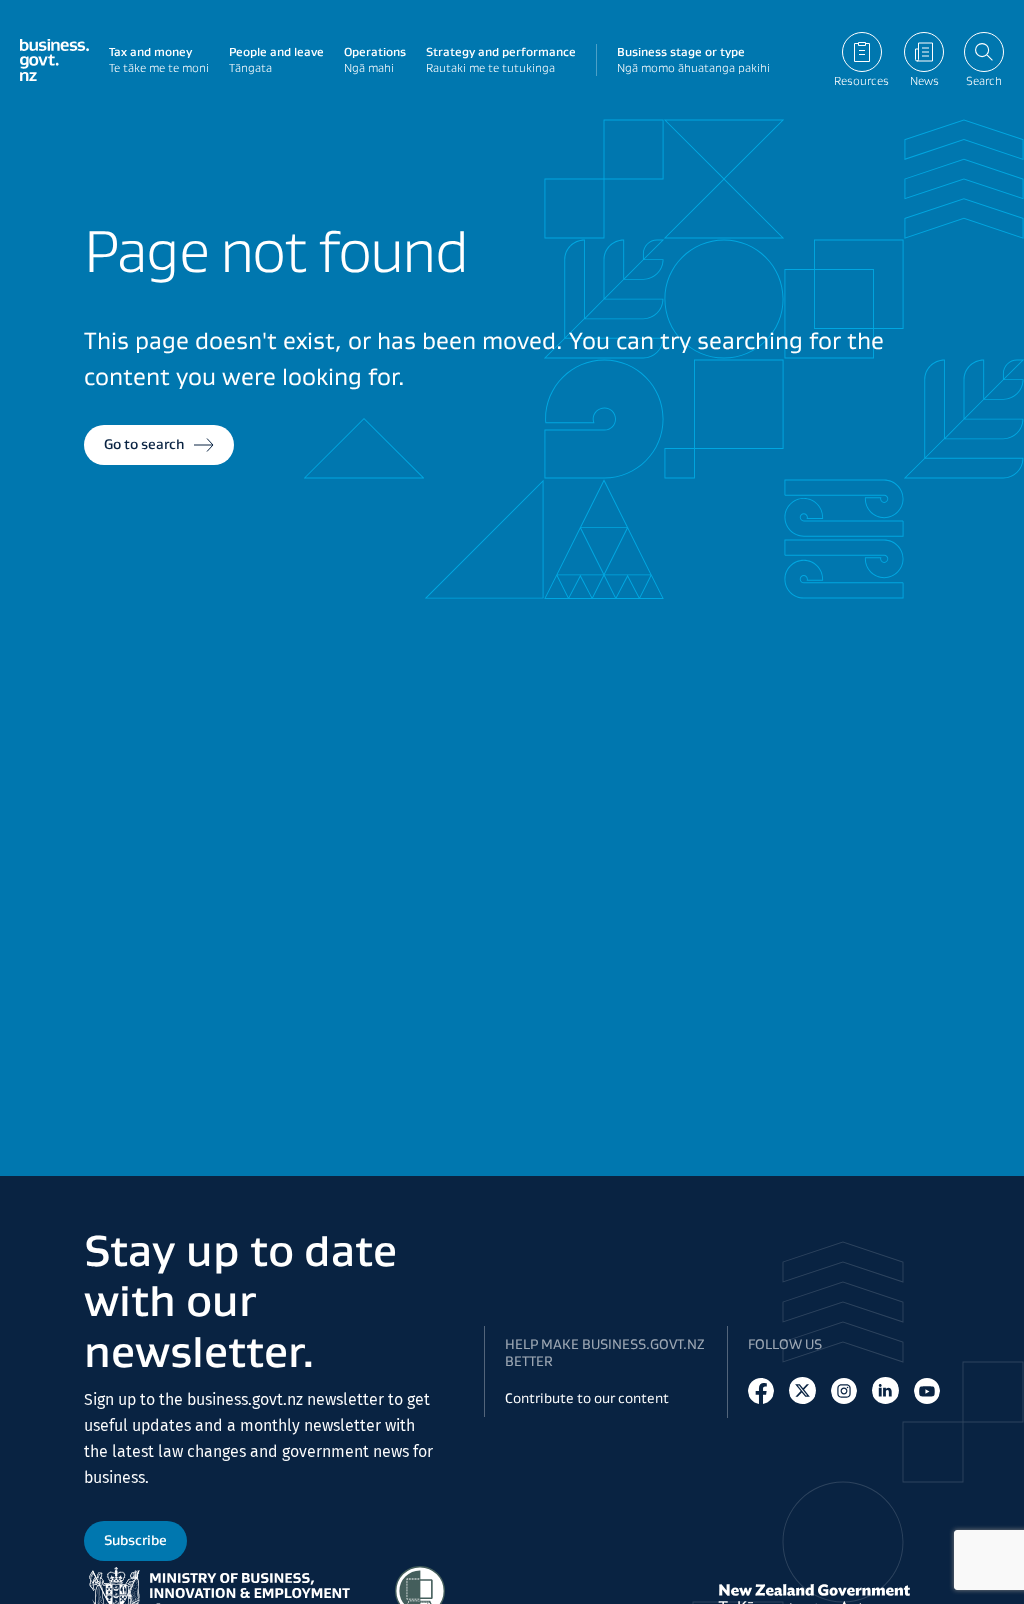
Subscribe (135, 1540)
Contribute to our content (587, 1398)
